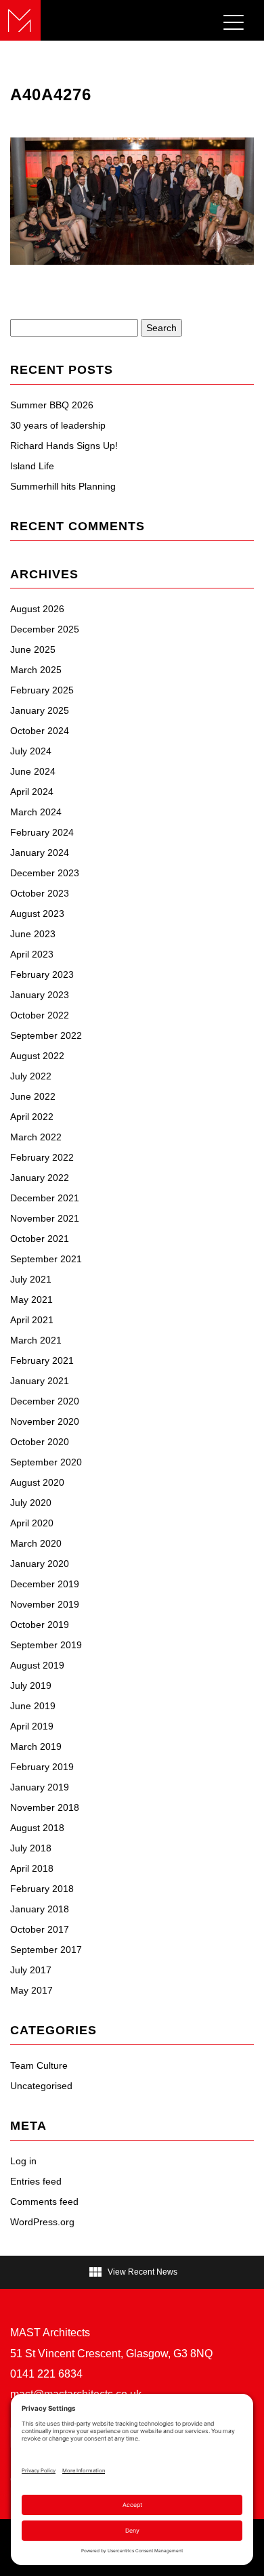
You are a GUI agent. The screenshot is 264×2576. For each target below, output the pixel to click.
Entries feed (36, 2181)
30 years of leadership (58, 425)
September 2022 (46, 1035)
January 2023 (40, 995)
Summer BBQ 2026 (52, 405)
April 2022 (32, 1117)
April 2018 (32, 1868)
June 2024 (33, 771)
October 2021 (40, 1239)
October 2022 (40, 1015)
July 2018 (31, 1848)
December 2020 (45, 1401)
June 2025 (33, 649)
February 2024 (42, 832)
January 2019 (40, 1787)
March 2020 (36, 1543)
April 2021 (32, 1320)
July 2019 (31, 1686)
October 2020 (40, 1442)
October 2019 (40, 1625)
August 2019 (37, 1665)
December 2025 (45, 629)
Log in (23, 2161)
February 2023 (42, 974)
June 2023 (33, 934)
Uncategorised (41, 2086)
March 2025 (36, 670)
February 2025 (42, 690)
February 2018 (42, 1889)
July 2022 (31, 1076)
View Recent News (132, 2272)
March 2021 (36, 1340)
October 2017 (40, 1929)
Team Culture (39, 2065)
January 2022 (40, 1178)
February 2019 (42, 1767)
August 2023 (37, 914)
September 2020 (46, 1462)
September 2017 (46, 1950)
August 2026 (37, 609)
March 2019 (36, 1746)
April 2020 (32, 1523)
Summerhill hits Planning (63, 486)
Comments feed (44, 2202)
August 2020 (37, 1482)
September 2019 (46, 1645)
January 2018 (40, 1909)
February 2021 (42, 1360)
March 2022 (36, 1137)
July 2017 (31, 1970)
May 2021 (31, 1300)
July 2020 (31, 1503)
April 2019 (32, 1726)
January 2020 (40, 1564)
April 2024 (32, 792)
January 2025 (40, 710)
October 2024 (40, 731)
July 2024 (31, 751)
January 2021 (40, 1381)
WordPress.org (42, 2222)
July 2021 (31, 1279)
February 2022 (42, 1157)
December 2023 (45, 873)
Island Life (32, 466)
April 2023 (32, 954)
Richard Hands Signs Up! (64, 446)
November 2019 (45, 1604)
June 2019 (33, 1706)
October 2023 (40, 893)
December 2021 (45, 1198)
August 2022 (37, 1056)
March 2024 (36, 812)
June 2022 (33, 1096)
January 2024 (40, 853)
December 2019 (45, 1584)
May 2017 (31, 1990)
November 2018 (45, 1807)
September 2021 (46, 1259)
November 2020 (45, 1421)
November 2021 (45, 1218)
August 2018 (37, 1828)
